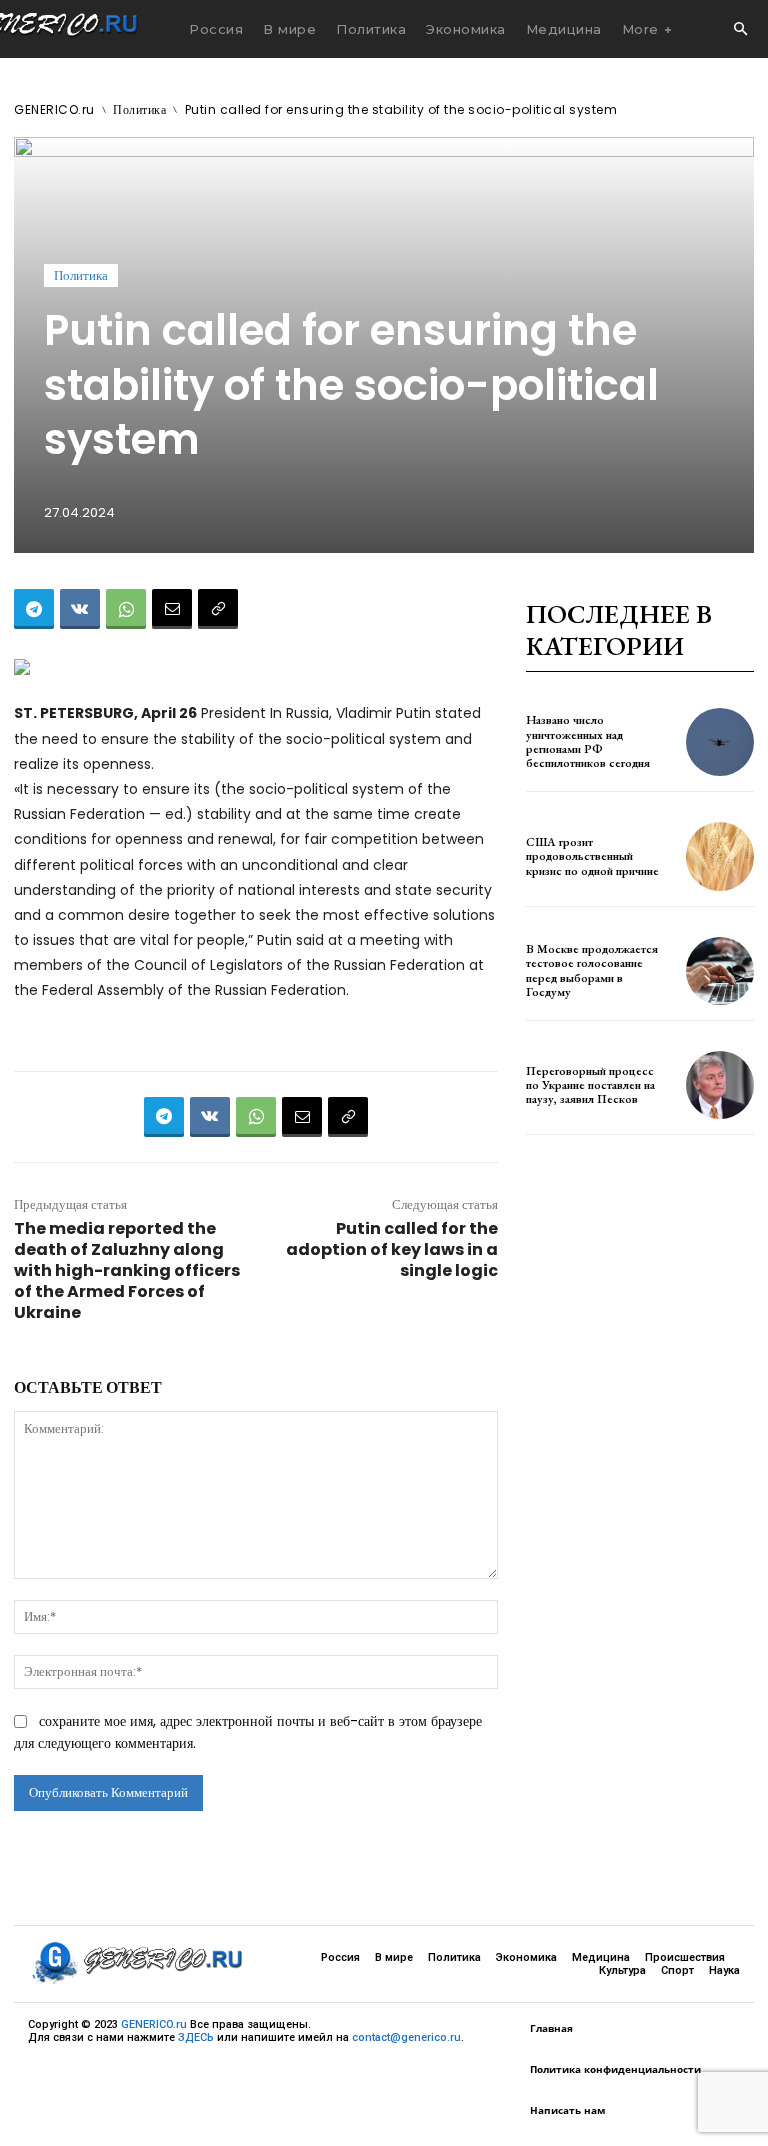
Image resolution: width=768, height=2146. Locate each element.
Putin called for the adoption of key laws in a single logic (392, 1249)
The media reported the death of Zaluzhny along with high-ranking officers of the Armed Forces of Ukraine (127, 1270)
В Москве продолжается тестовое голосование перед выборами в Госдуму (592, 970)
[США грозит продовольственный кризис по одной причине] (720, 856)
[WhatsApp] (126, 609)
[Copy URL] (218, 609)
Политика (139, 109)
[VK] (80, 609)
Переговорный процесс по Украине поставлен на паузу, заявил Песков (590, 1085)
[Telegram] (34, 609)
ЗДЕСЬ (196, 2037)
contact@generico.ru (406, 2037)
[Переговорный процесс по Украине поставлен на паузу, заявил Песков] (720, 1085)
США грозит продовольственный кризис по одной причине (592, 856)
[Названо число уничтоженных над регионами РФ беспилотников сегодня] (720, 742)
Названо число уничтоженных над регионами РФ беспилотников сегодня (588, 741)
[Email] (172, 609)
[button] (740, 30)
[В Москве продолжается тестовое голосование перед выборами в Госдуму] (720, 971)
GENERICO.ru (54, 109)
